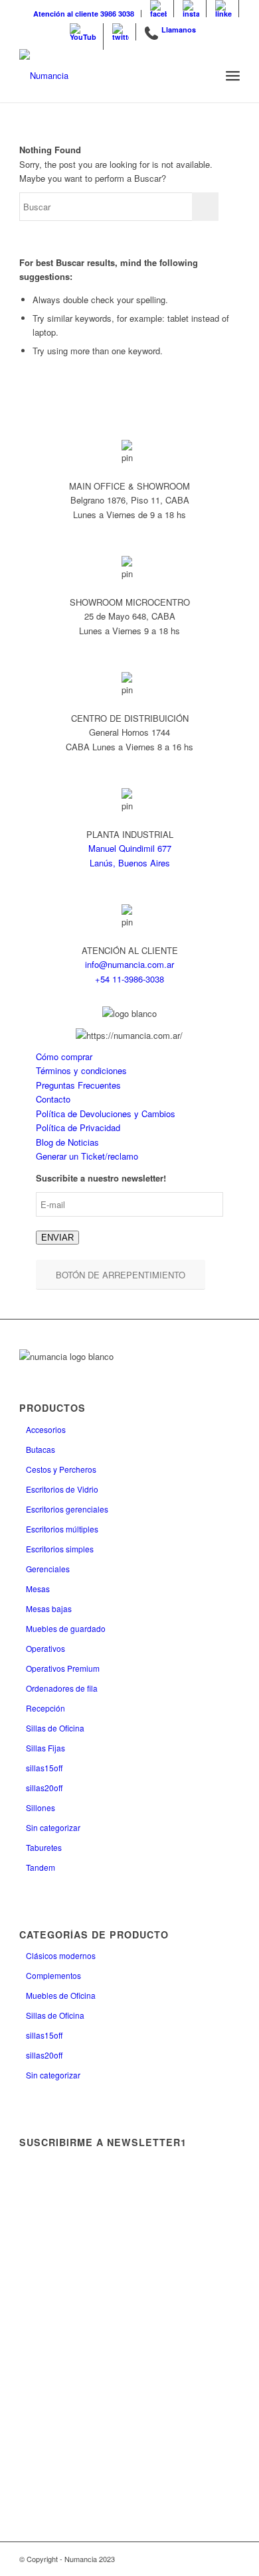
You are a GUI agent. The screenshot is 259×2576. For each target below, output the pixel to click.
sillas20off (44, 1788)
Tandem (41, 1867)
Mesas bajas (49, 1608)
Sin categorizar (53, 1827)
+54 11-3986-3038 (129, 979)
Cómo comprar (64, 1056)
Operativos (45, 1648)
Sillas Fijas (45, 1748)
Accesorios (46, 1429)
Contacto (53, 1099)
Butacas (41, 1449)
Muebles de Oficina (61, 1995)
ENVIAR (57, 1238)
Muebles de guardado (66, 1628)
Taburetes (44, 1847)
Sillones (41, 1807)
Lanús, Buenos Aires (130, 863)
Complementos (53, 1975)
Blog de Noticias (67, 1142)
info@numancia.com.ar (129, 964)
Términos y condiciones (81, 1070)
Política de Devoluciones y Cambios (106, 1114)
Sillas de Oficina (55, 1728)
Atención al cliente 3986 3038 (84, 14)
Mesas (38, 1589)
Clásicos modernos (61, 1955)
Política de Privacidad (78, 1127)
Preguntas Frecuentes (78, 1085)
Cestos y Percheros (61, 1469)
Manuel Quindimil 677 (130, 848)
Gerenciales (48, 1569)
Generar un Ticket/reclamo (87, 1156)
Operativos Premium (63, 1668)
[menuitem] (84, 14)
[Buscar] (204, 76)
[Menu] (233, 76)
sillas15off (44, 1768)
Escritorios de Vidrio (62, 1489)
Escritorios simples (60, 1549)
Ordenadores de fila (62, 1688)
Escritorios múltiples (62, 1529)
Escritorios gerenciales (67, 1509)
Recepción (45, 1708)
